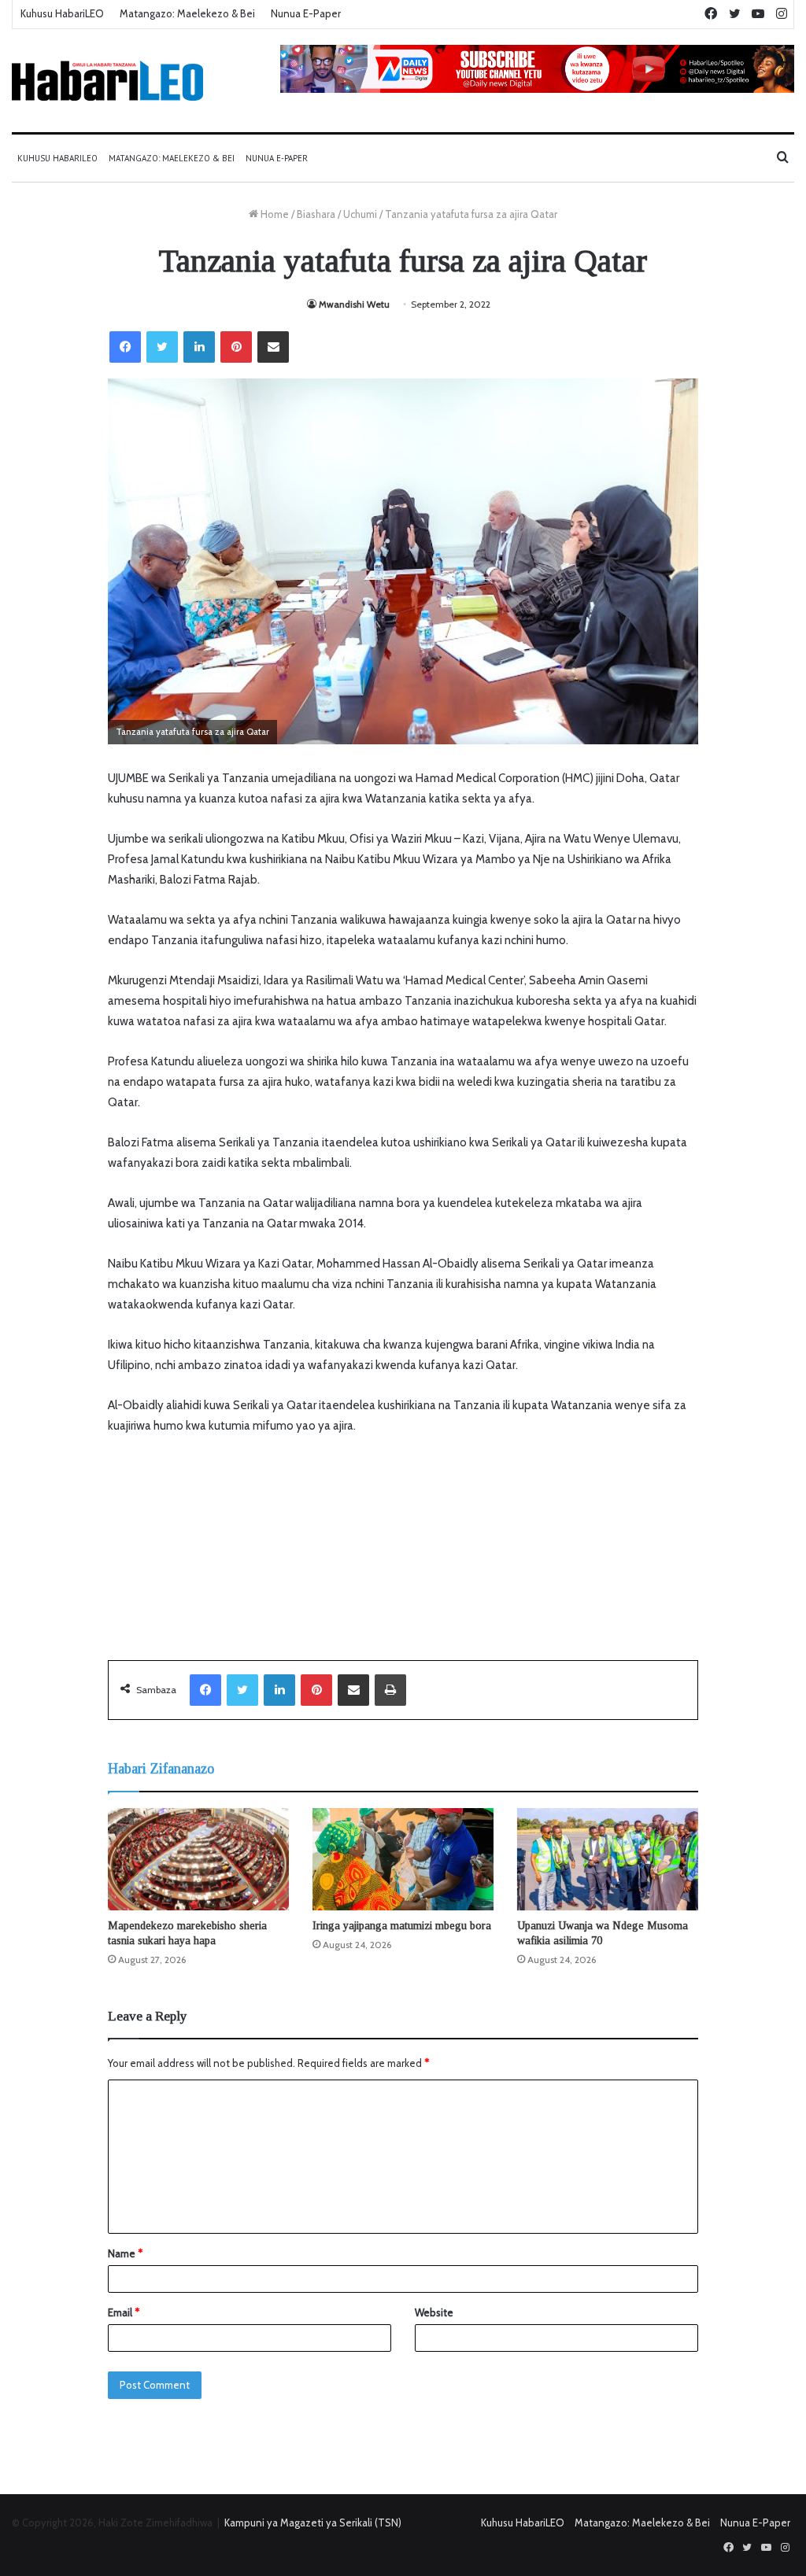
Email (124, 2312)
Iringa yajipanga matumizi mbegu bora (402, 1926)
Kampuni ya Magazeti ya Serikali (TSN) (313, 2522)
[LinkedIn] (199, 347)
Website (434, 2312)
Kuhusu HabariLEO (62, 13)
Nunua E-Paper (306, 13)
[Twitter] (162, 347)
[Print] (390, 1690)
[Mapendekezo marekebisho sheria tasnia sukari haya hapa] (198, 1859)
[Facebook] (125, 347)
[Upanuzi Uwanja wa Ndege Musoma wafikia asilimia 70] (608, 1859)
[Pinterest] (236, 347)
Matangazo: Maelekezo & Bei (187, 13)
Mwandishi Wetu (354, 304)
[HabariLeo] (107, 81)
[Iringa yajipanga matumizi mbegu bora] (403, 1859)
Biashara (316, 214)
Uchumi (360, 214)
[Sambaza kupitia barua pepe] (273, 347)
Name (125, 2253)
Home (274, 214)
